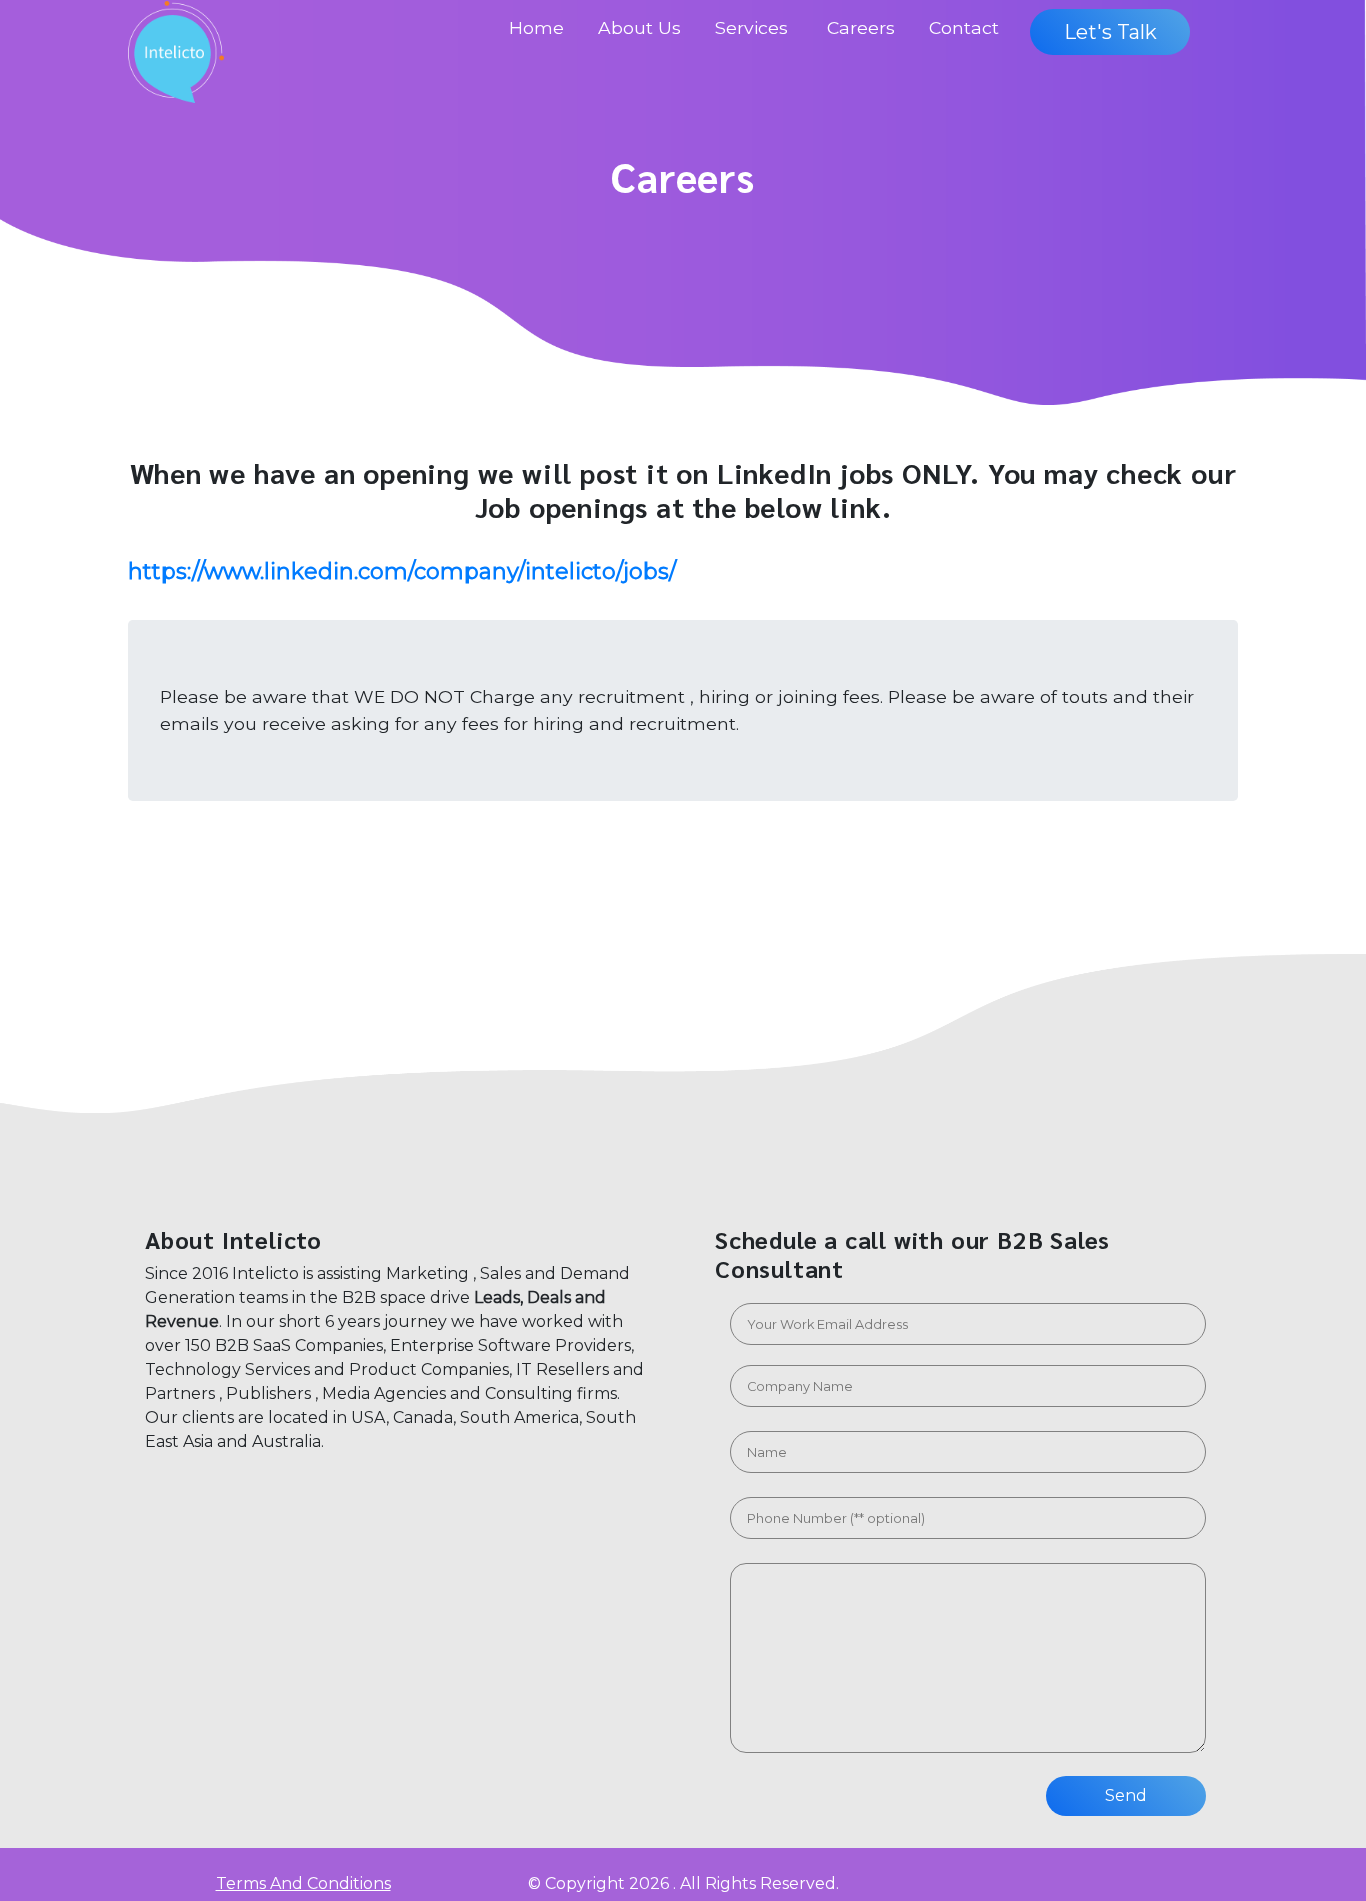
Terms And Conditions (303, 1883)
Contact (964, 27)
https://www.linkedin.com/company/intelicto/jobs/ (402, 571)
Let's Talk (1110, 32)
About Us (639, 27)
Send (1126, 1795)
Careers (861, 27)
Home (536, 27)
